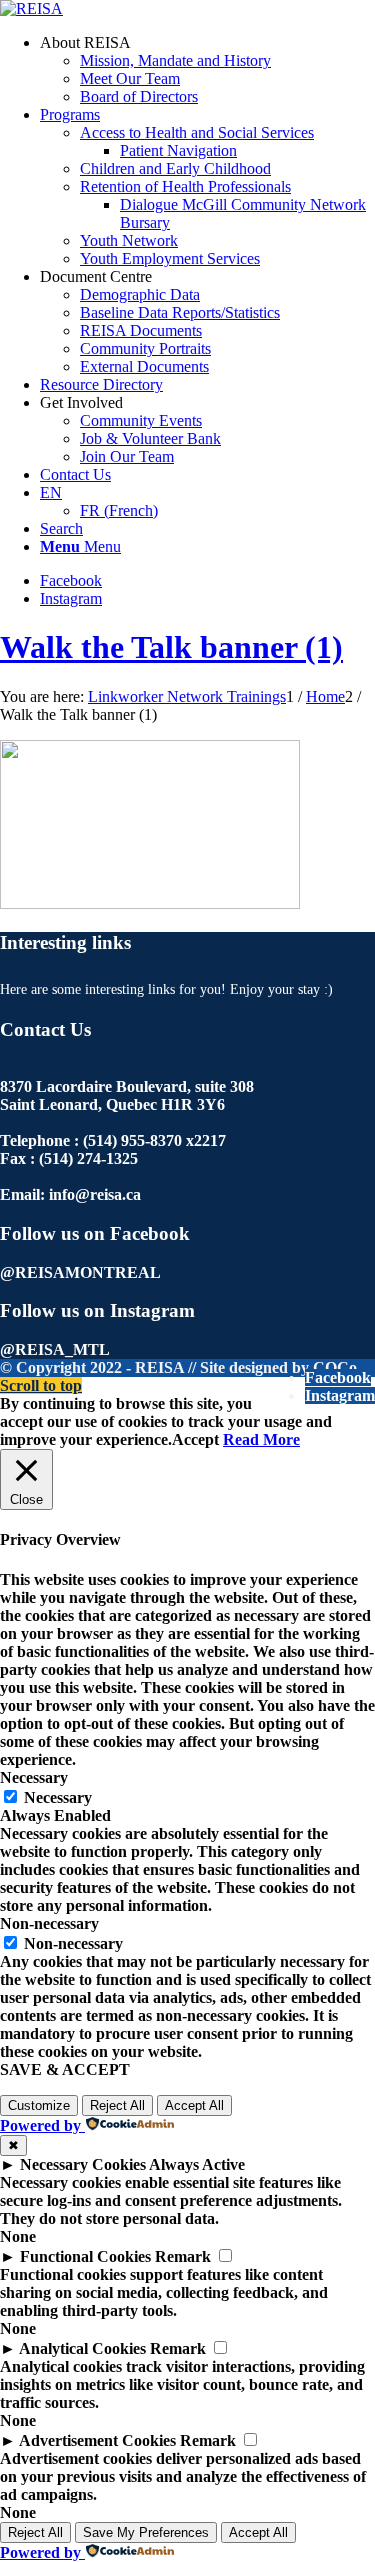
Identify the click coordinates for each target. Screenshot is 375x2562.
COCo (335, 1367)
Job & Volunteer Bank (150, 438)
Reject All (117, 2105)
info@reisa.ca (95, 1194)
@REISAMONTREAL (80, 1272)
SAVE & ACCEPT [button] (65, 2069)
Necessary (58, 1797)
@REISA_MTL (55, 1349)
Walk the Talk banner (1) (171, 647)
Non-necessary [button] (49, 1923)
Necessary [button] (34, 1777)
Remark (183, 2256)
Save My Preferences (146, 2532)
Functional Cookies (85, 2256)
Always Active (197, 2164)
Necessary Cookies (83, 2164)
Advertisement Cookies (97, 2440)
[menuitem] (207, 70)
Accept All (194, 2105)
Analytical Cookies (82, 2348)
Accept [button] (195, 1439)
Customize (39, 2105)
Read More (261, 1439)
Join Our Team (127, 456)
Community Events (141, 420)
